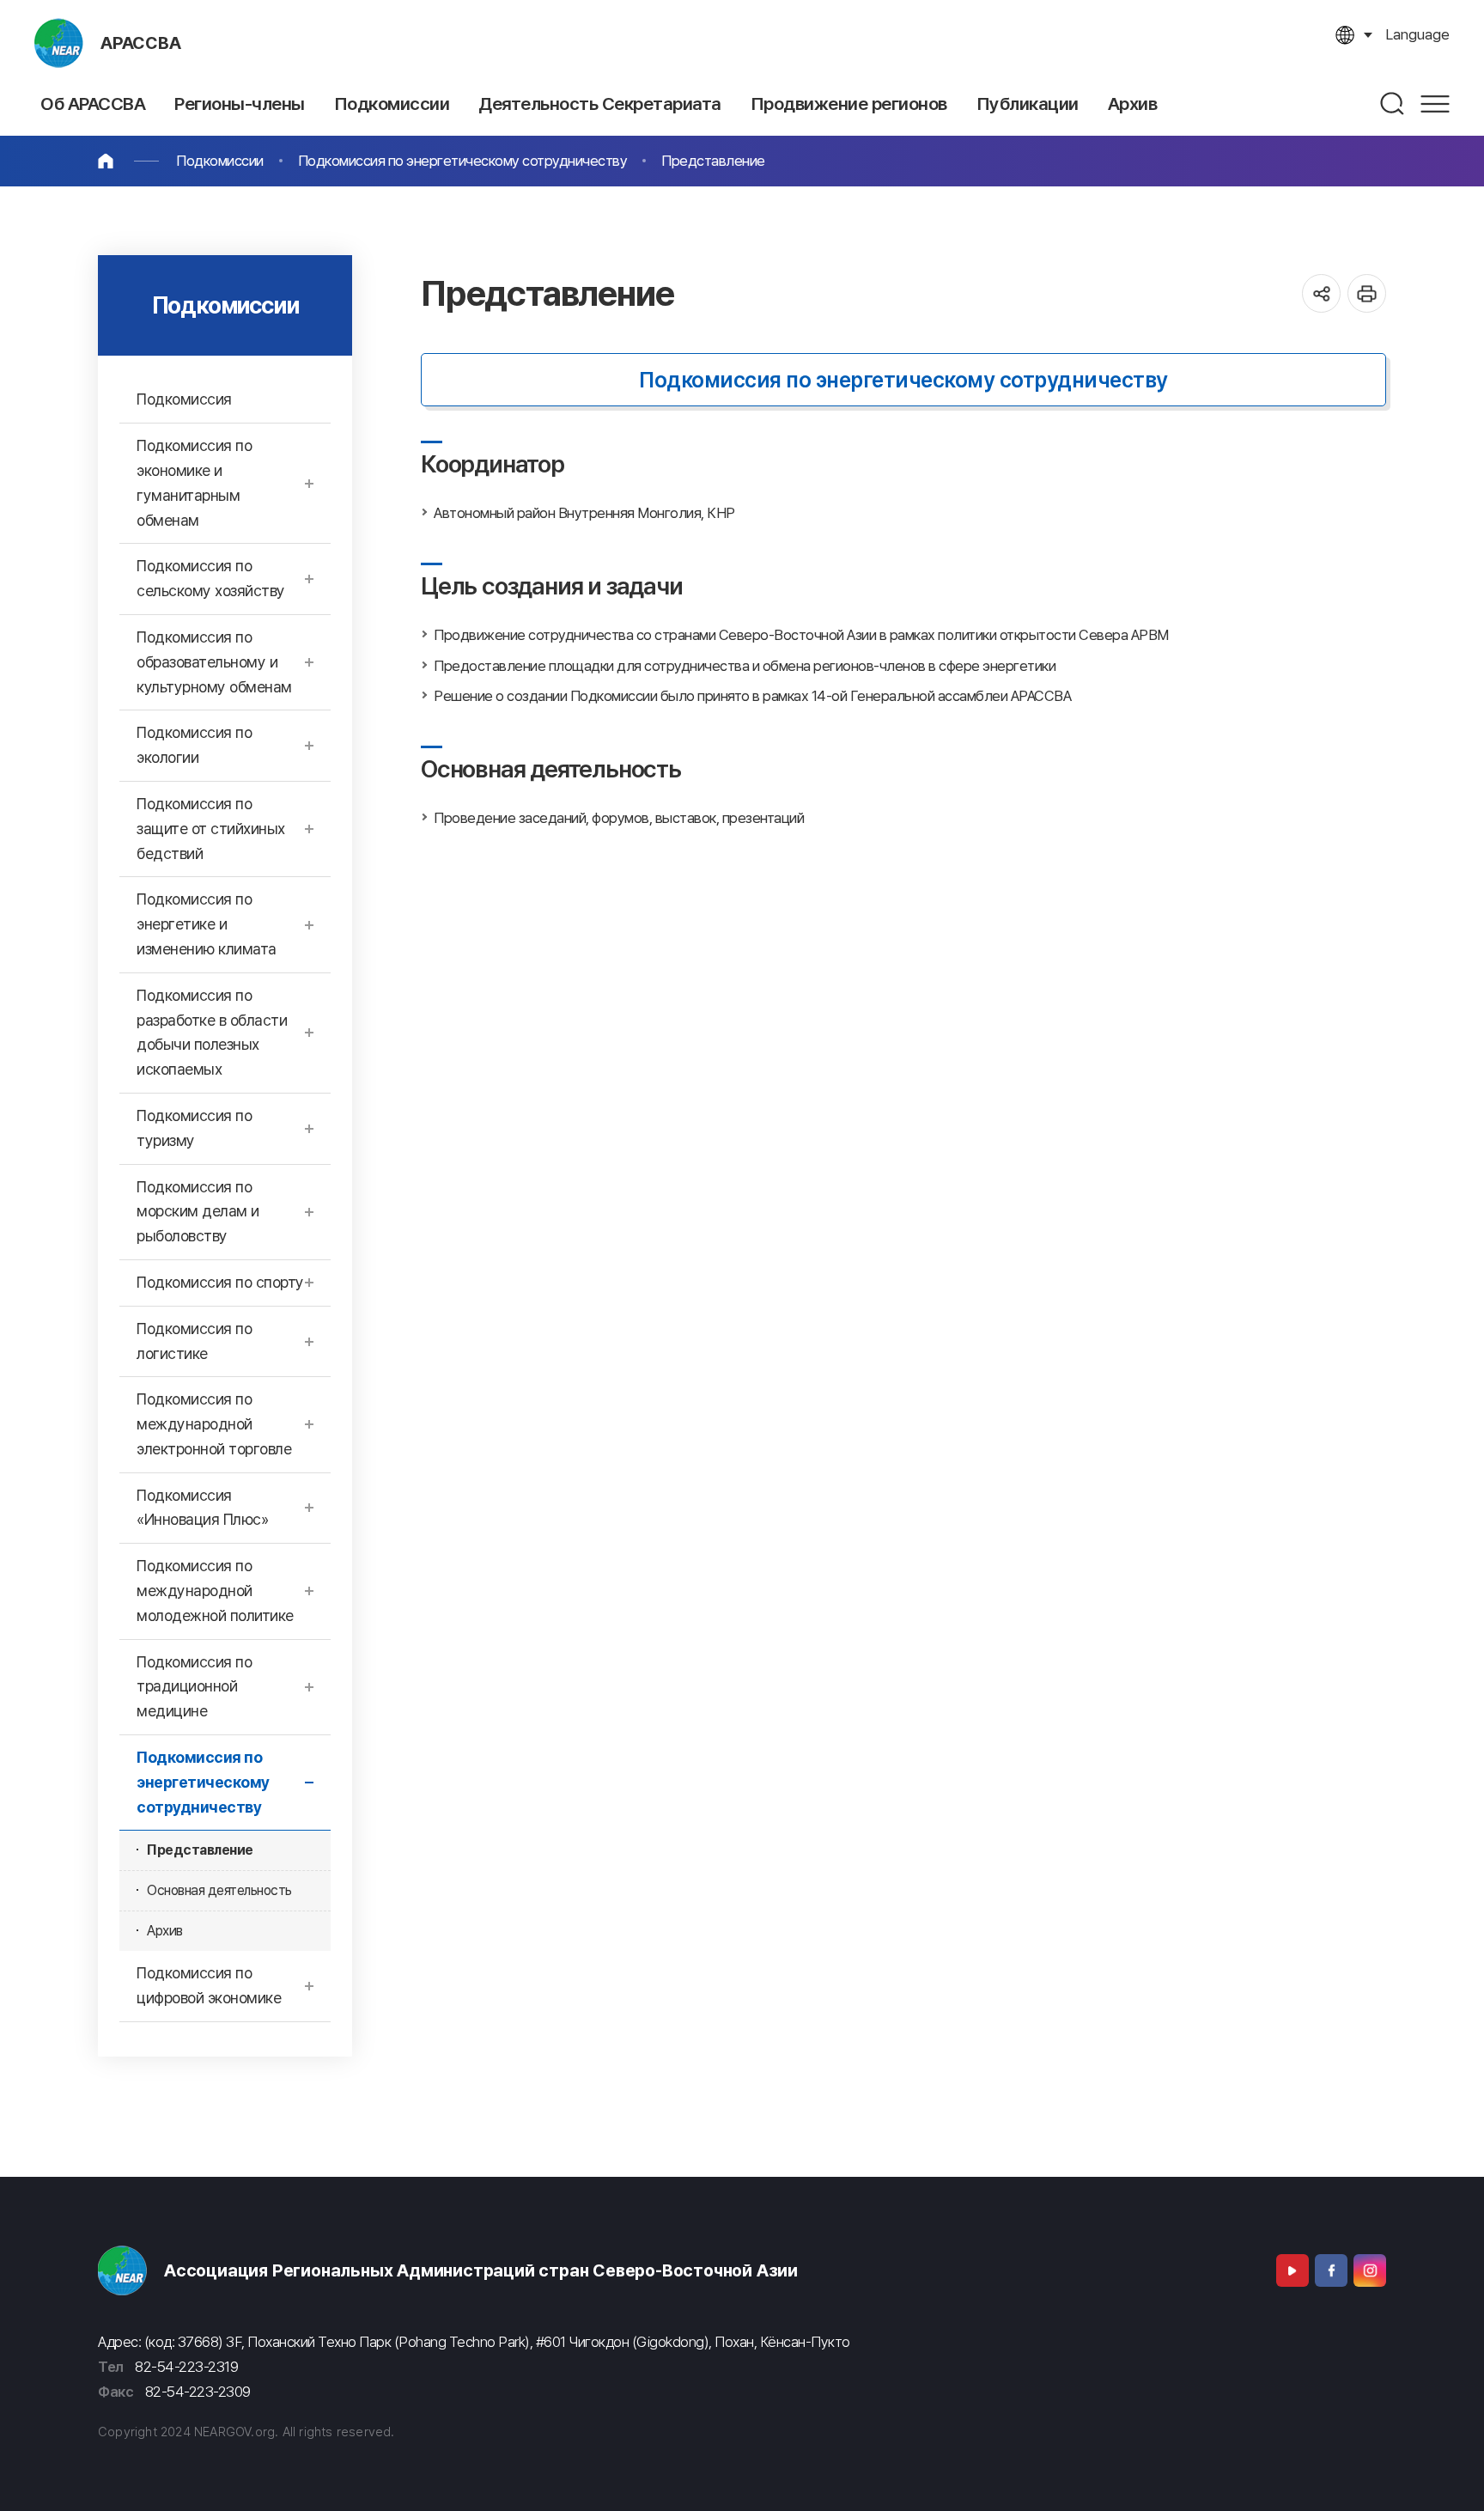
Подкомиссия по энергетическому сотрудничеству (463, 161)
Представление (713, 161)
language (1417, 34)
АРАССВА (141, 43)
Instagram (1370, 2270)
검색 (1393, 104)
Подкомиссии (220, 161)
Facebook (1331, 2270)
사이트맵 (1435, 104)
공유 (1321, 293)
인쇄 (1367, 293)
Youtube (1292, 2270)
